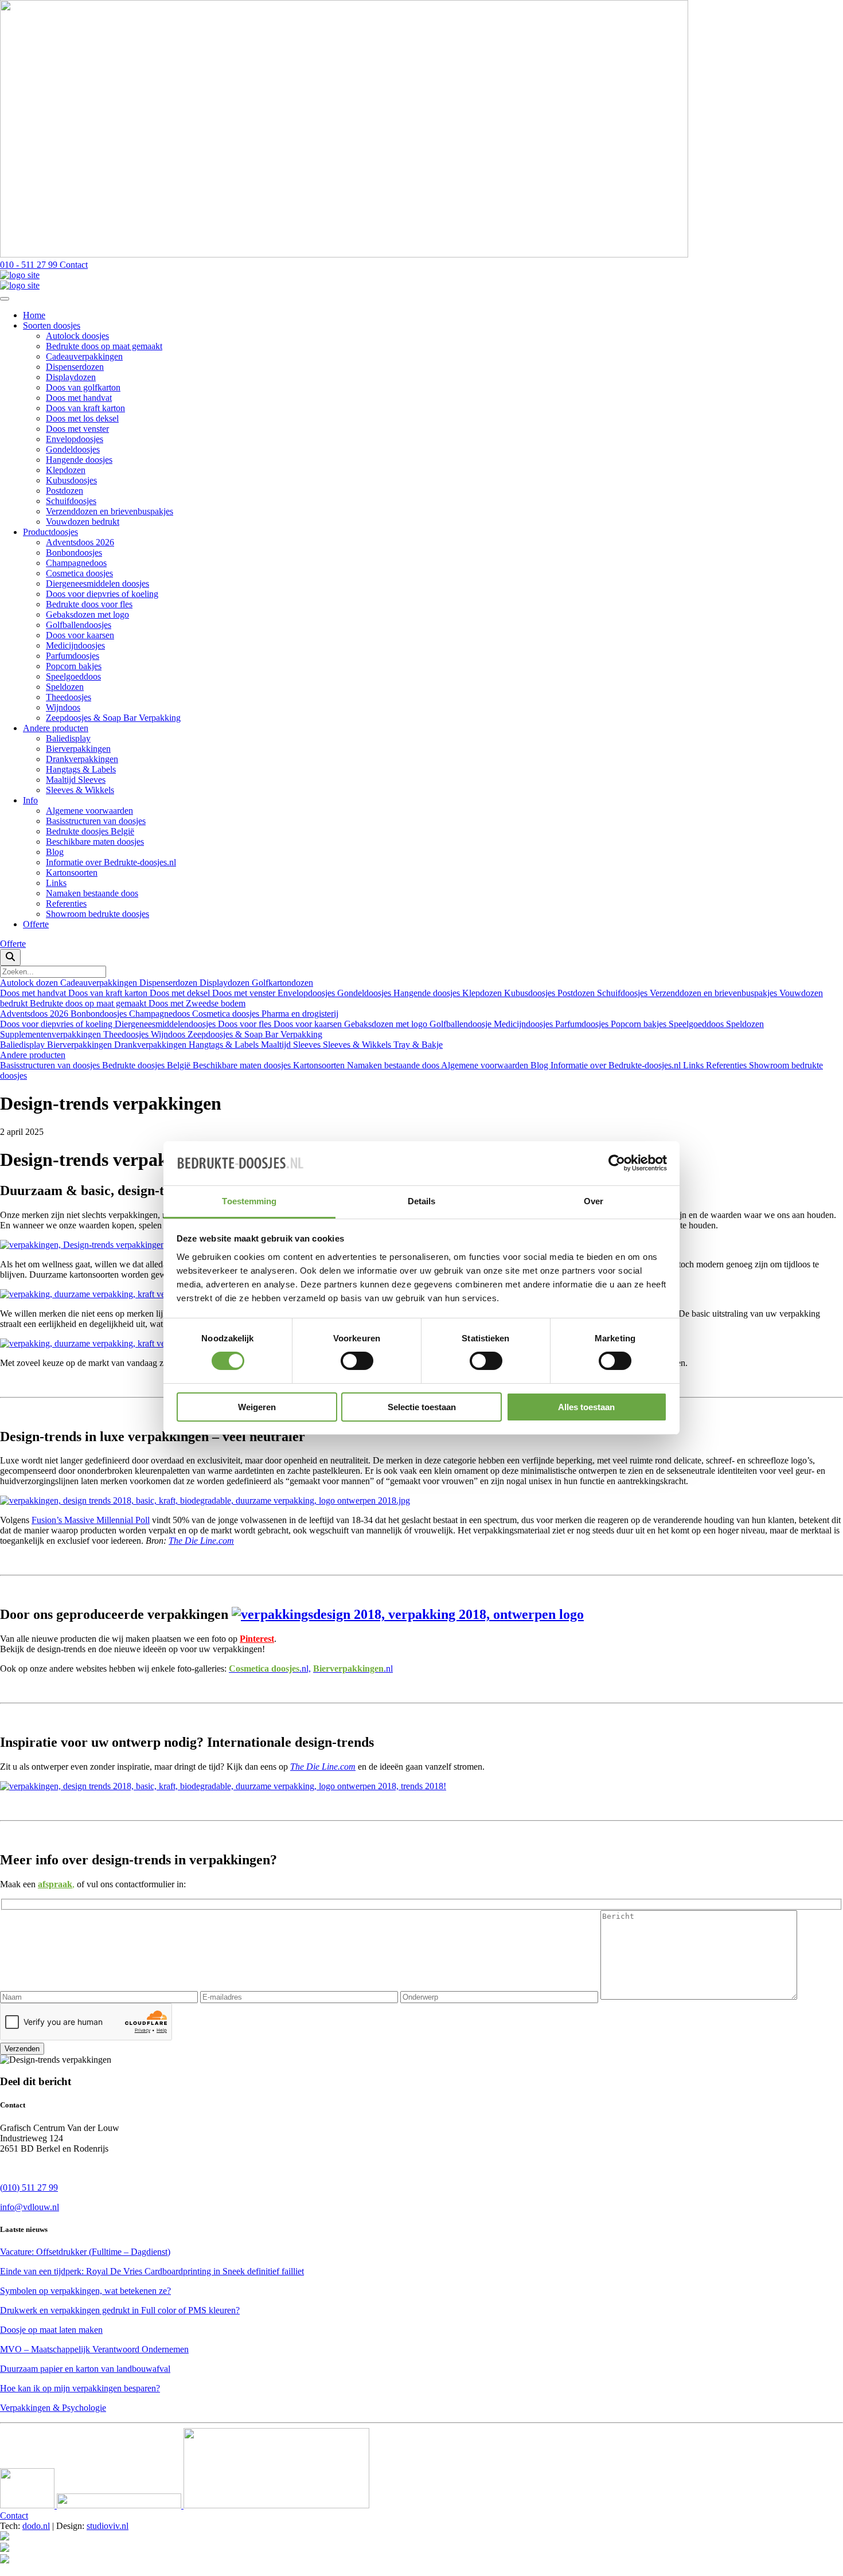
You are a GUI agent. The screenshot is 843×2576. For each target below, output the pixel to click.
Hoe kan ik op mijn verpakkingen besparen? (80, 2388)
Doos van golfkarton (83, 387)
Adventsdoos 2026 (80, 542)
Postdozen (65, 491)
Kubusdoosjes (71, 480)
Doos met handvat (79, 398)
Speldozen (65, 687)
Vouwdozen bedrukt (83, 522)
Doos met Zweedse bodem (197, 1003)
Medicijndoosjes (75, 645)
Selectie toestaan (422, 1407)
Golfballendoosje (462, 1024)
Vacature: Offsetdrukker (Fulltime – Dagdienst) (85, 2252)
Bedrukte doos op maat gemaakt (104, 346)
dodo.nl (36, 2526)
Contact (14, 2515)
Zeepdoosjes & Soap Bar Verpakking (113, 718)
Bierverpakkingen (78, 749)
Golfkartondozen (282, 983)
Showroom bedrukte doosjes (97, 914)
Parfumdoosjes (73, 656)
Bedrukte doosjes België (90, 831)
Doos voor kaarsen (80, 635)
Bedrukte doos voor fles (89, 604)
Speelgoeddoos (73, 676)
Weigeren (257, 1407)
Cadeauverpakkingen (84, 356)
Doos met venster (77, 429)
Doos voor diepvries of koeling (102, 594)
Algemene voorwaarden (89, 811)
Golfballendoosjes (79, 625)
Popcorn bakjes (74, 666)
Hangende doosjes (79, 460)
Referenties (66, 903)
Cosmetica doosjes (79, 573)
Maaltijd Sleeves (76, 780)
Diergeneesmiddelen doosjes (97, 583)
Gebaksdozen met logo (87, 614)
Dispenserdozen (75, 367)
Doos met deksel (181, 993)
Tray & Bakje (418, 1045)
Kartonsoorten (72, 873)
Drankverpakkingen (82, 759)
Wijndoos (63, 707)
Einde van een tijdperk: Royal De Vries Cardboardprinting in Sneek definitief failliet (152, 2271)
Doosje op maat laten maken (51, 2330)
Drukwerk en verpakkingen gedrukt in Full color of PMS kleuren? (120, 2310)
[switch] (357, 1361)
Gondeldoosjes (73, 449)
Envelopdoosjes (75, 439)
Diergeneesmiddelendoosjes (166, 1024)
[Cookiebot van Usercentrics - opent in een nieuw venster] (617, 1163)
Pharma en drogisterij (300, 1014)
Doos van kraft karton (85, 408)
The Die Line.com (201, 1541)
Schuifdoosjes (71, 501)
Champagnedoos (76, 563)
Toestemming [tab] (249, 1201)
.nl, (270, 1668)
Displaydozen (71, 377)
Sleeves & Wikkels (80, 790)
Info (30, 800)
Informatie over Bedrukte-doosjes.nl (111, 862)
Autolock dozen (30, 983)
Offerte (36, 924)
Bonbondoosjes (74, 553)
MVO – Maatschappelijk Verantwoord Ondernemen (94, 2349)
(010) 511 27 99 (29, 2187)
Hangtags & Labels (81, 769)
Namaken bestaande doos (92, 893)
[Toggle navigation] (5, 299)
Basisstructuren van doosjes (96, 821)
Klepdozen (66, 470)
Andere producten (56, 728)
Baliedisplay (68, 738)
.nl (353, 1668)
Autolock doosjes (77, 336)
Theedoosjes (69, 697)
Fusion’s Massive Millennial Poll (91, 1520)
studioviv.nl (108, 2526)
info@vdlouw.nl (30, 2207)
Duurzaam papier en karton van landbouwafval (85, 2369)
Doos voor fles (246, 1024)
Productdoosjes (50, 532)
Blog (55, 852)
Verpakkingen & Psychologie (53, 2408)
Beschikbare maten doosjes (95, 842)
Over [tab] (594, 1201)
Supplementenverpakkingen (52, 1034)
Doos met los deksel (82, 418)
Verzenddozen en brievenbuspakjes (110, 511)
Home (34, 315)
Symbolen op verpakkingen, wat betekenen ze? (85, 2291)
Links (56, 883)
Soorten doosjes (52, 325)
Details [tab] (422, 1201)
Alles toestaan (586, 1407)
